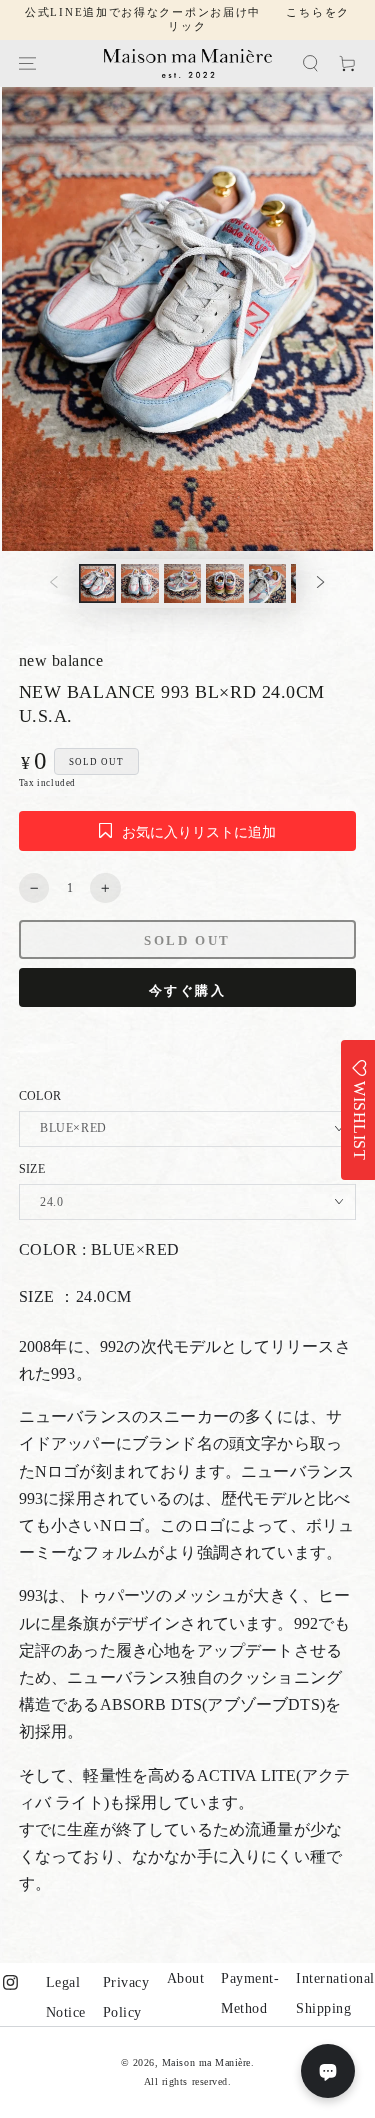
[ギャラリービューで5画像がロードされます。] (267, 583)
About (186, 1978)
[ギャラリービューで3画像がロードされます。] (182, 583)
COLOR (40, 1096)
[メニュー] (27, 63)
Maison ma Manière (206, 2062)
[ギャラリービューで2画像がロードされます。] (139, 583)
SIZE (32, 1169)
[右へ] (320, 583)
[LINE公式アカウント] (328, 2071)
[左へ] (53, 583)
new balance (61, 660)
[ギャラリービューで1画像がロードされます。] (97, 583)
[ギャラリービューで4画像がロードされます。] (224, 583)
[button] (310, 63)
